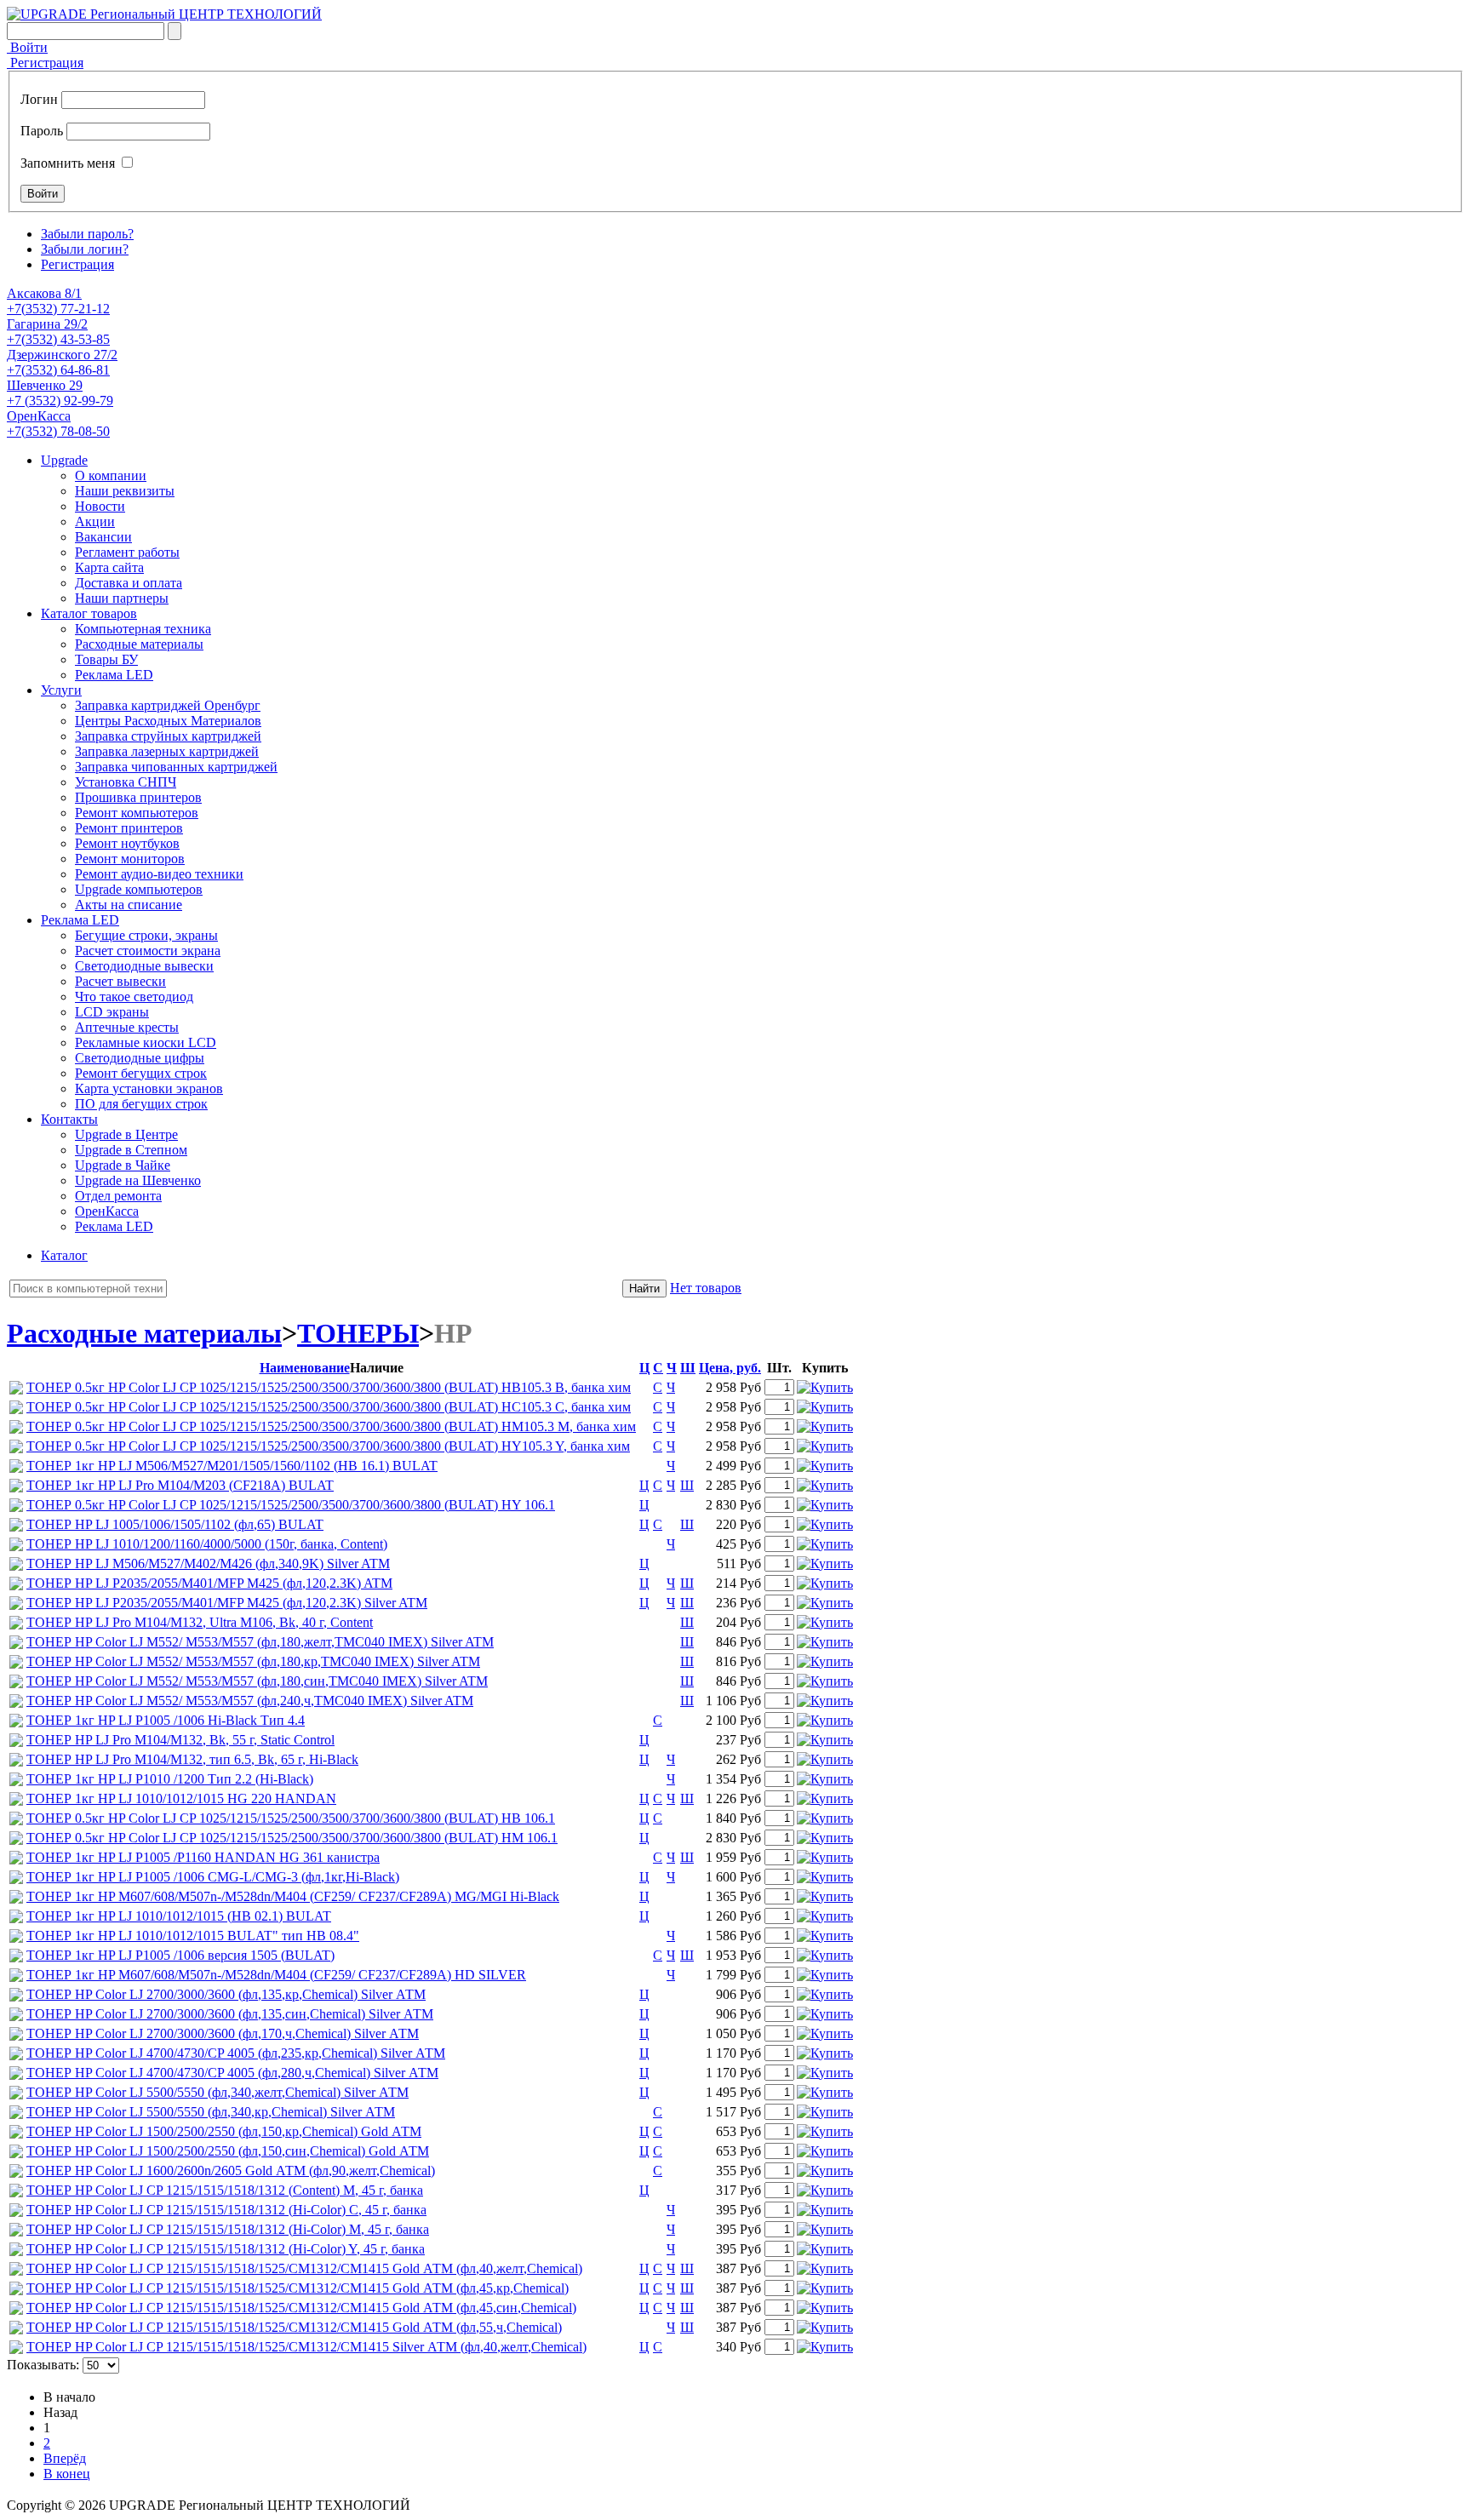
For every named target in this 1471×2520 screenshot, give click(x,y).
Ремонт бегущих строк (141, 1073)
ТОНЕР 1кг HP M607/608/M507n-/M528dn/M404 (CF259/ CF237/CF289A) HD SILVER (276, 1975)
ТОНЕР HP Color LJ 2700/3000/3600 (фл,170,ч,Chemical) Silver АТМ (223, 2033)
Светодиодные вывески (144, 966)
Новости (100, 506)
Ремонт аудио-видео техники (159, 874)
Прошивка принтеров (138, 797)
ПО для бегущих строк (141, 1104)
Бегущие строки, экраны (146, 935)
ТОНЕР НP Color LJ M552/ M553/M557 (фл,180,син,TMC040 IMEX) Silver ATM (257, 1681)
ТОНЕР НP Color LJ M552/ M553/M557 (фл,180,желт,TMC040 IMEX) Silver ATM (260, 1642)
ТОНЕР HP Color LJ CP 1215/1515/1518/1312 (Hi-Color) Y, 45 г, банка (226, 2249)
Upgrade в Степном (131, 1150)
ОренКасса (107, 1211)
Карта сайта (109, 567)
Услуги (61, 690)
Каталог (64, 1255)
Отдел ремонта (118, 1196)
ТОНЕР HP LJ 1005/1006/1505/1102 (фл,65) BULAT (175, 1524)
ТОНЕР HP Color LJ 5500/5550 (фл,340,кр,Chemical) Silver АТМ (211, 2112)
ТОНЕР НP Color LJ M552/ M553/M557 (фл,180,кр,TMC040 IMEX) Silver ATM (253, 1661)
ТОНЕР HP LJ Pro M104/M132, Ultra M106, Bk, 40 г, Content (200, 1622)
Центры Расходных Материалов (168, 721)
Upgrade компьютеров (139, 889)
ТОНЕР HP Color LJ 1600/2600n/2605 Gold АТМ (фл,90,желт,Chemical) (231, 2171)
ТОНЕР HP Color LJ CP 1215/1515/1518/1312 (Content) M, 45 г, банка (225, 2190)
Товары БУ (106, 659)
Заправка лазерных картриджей (167, 751)
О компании (111, 475)
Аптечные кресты (127, 1027)
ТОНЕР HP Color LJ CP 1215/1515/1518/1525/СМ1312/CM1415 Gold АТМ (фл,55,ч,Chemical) (294, 2327)
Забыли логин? (85, 249)
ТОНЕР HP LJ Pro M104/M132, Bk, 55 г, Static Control (180, 1740)
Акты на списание (129, 905)
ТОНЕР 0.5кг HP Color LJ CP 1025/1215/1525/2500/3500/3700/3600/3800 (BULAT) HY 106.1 (291, 1505)
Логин (39, 99)
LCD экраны (112, 1012)
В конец (67, 2474)
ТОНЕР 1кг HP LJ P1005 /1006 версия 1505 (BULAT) (180, 1955)
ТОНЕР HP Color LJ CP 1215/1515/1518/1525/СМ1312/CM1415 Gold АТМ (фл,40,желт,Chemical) (304, 2268)
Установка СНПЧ (126, 782)
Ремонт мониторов (130, 859)
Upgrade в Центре (126, 1134)
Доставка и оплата (129, 583)
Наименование (305, 1368)
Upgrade (64, 460)
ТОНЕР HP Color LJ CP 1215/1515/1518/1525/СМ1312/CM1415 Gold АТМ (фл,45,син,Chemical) (301, 2308)
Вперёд (65, 2458)
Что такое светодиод (134, 997)
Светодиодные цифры (140, 1058)
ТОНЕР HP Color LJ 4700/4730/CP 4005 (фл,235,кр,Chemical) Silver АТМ (236, 2053)
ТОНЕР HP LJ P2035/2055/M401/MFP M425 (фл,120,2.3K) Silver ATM (227, 1603)
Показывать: (43, 2365)
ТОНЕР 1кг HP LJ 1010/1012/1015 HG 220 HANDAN (181, 1798)
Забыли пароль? (87, 234)
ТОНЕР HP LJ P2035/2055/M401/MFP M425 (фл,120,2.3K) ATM (209, 1583)
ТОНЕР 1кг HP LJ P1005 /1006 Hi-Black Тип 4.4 (166, 1720)
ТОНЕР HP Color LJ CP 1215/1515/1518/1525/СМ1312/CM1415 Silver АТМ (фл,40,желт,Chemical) (306, 2347)
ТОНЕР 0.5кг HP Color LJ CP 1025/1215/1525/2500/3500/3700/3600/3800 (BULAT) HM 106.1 (292, 1838)
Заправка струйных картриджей (168, 736)
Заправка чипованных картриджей (176, 767)
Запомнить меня (68, 163)
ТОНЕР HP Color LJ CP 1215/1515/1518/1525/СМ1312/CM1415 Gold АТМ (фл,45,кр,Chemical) (298, 2288)
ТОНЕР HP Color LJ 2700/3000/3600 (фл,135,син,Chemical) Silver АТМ (230, 2014)
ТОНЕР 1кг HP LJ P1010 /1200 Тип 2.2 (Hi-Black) (170, 1779)
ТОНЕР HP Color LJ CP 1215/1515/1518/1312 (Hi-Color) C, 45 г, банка (226, 2210)
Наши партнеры (122, 598)
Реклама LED (114, 675)
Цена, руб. (730, 1368)
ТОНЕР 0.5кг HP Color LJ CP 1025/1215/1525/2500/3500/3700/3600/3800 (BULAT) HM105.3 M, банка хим (331, 1426)
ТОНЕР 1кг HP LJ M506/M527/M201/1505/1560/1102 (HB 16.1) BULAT (232, 1466)
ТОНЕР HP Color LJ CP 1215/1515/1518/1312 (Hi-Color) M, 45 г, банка (228, 2229)
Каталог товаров (89, 613)
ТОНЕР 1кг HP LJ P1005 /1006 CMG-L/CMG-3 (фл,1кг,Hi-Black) (213, 1877)
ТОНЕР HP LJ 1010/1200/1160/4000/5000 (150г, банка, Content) (207, 1544)
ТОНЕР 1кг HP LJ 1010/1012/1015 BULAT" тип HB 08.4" (193, 1936)
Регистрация (45, 63)
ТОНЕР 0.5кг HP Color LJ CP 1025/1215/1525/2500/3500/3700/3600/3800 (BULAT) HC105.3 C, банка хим (329, 1407)
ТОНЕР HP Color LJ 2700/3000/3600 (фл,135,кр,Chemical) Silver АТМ (226, 1994)
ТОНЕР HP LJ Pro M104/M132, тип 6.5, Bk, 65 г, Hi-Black (192, 1759)
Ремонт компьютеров (137, 813)
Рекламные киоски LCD (146, 1042)
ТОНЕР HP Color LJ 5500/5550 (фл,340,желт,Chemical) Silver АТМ (218, 2092)
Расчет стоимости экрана (148, 951)
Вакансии (103, 537)
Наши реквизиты (125, 491)
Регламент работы (127, 552)
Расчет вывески (120, 981)
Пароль (42, 131)
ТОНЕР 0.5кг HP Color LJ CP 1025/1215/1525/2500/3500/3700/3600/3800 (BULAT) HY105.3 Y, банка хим (328, 1446)
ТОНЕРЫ (358, 1333)
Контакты (69, 1119)
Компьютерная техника (143, 629)
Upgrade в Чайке (123, 1165)
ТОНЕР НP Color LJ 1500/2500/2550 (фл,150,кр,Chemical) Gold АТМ (224, 2131)
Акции (95, 521)
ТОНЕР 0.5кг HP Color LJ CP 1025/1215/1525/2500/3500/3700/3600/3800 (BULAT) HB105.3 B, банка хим (329, 1387)
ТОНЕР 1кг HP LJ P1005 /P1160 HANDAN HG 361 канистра (203, 1857)
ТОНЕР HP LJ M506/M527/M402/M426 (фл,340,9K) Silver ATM (208, 1564)
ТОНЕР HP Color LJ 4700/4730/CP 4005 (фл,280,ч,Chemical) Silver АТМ (232, 2073)
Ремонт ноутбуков (127, 843)
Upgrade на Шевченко (138, 1180)
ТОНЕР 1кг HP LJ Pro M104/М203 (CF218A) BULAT (180, 1485)
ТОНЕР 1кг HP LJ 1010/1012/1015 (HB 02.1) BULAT (179, 1916)
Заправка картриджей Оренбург (168, 705)
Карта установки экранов (149, 1088)
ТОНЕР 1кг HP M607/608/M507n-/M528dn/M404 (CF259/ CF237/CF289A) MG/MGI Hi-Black (293, 1896)
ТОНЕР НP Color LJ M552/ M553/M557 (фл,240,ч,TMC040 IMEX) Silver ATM (250, 1701)
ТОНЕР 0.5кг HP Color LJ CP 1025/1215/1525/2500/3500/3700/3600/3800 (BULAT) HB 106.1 (291, 1818)
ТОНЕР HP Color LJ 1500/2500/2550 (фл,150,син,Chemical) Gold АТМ (228, 2151)
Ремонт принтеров (129, 828)
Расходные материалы (139, 644)
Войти (27, 47)
